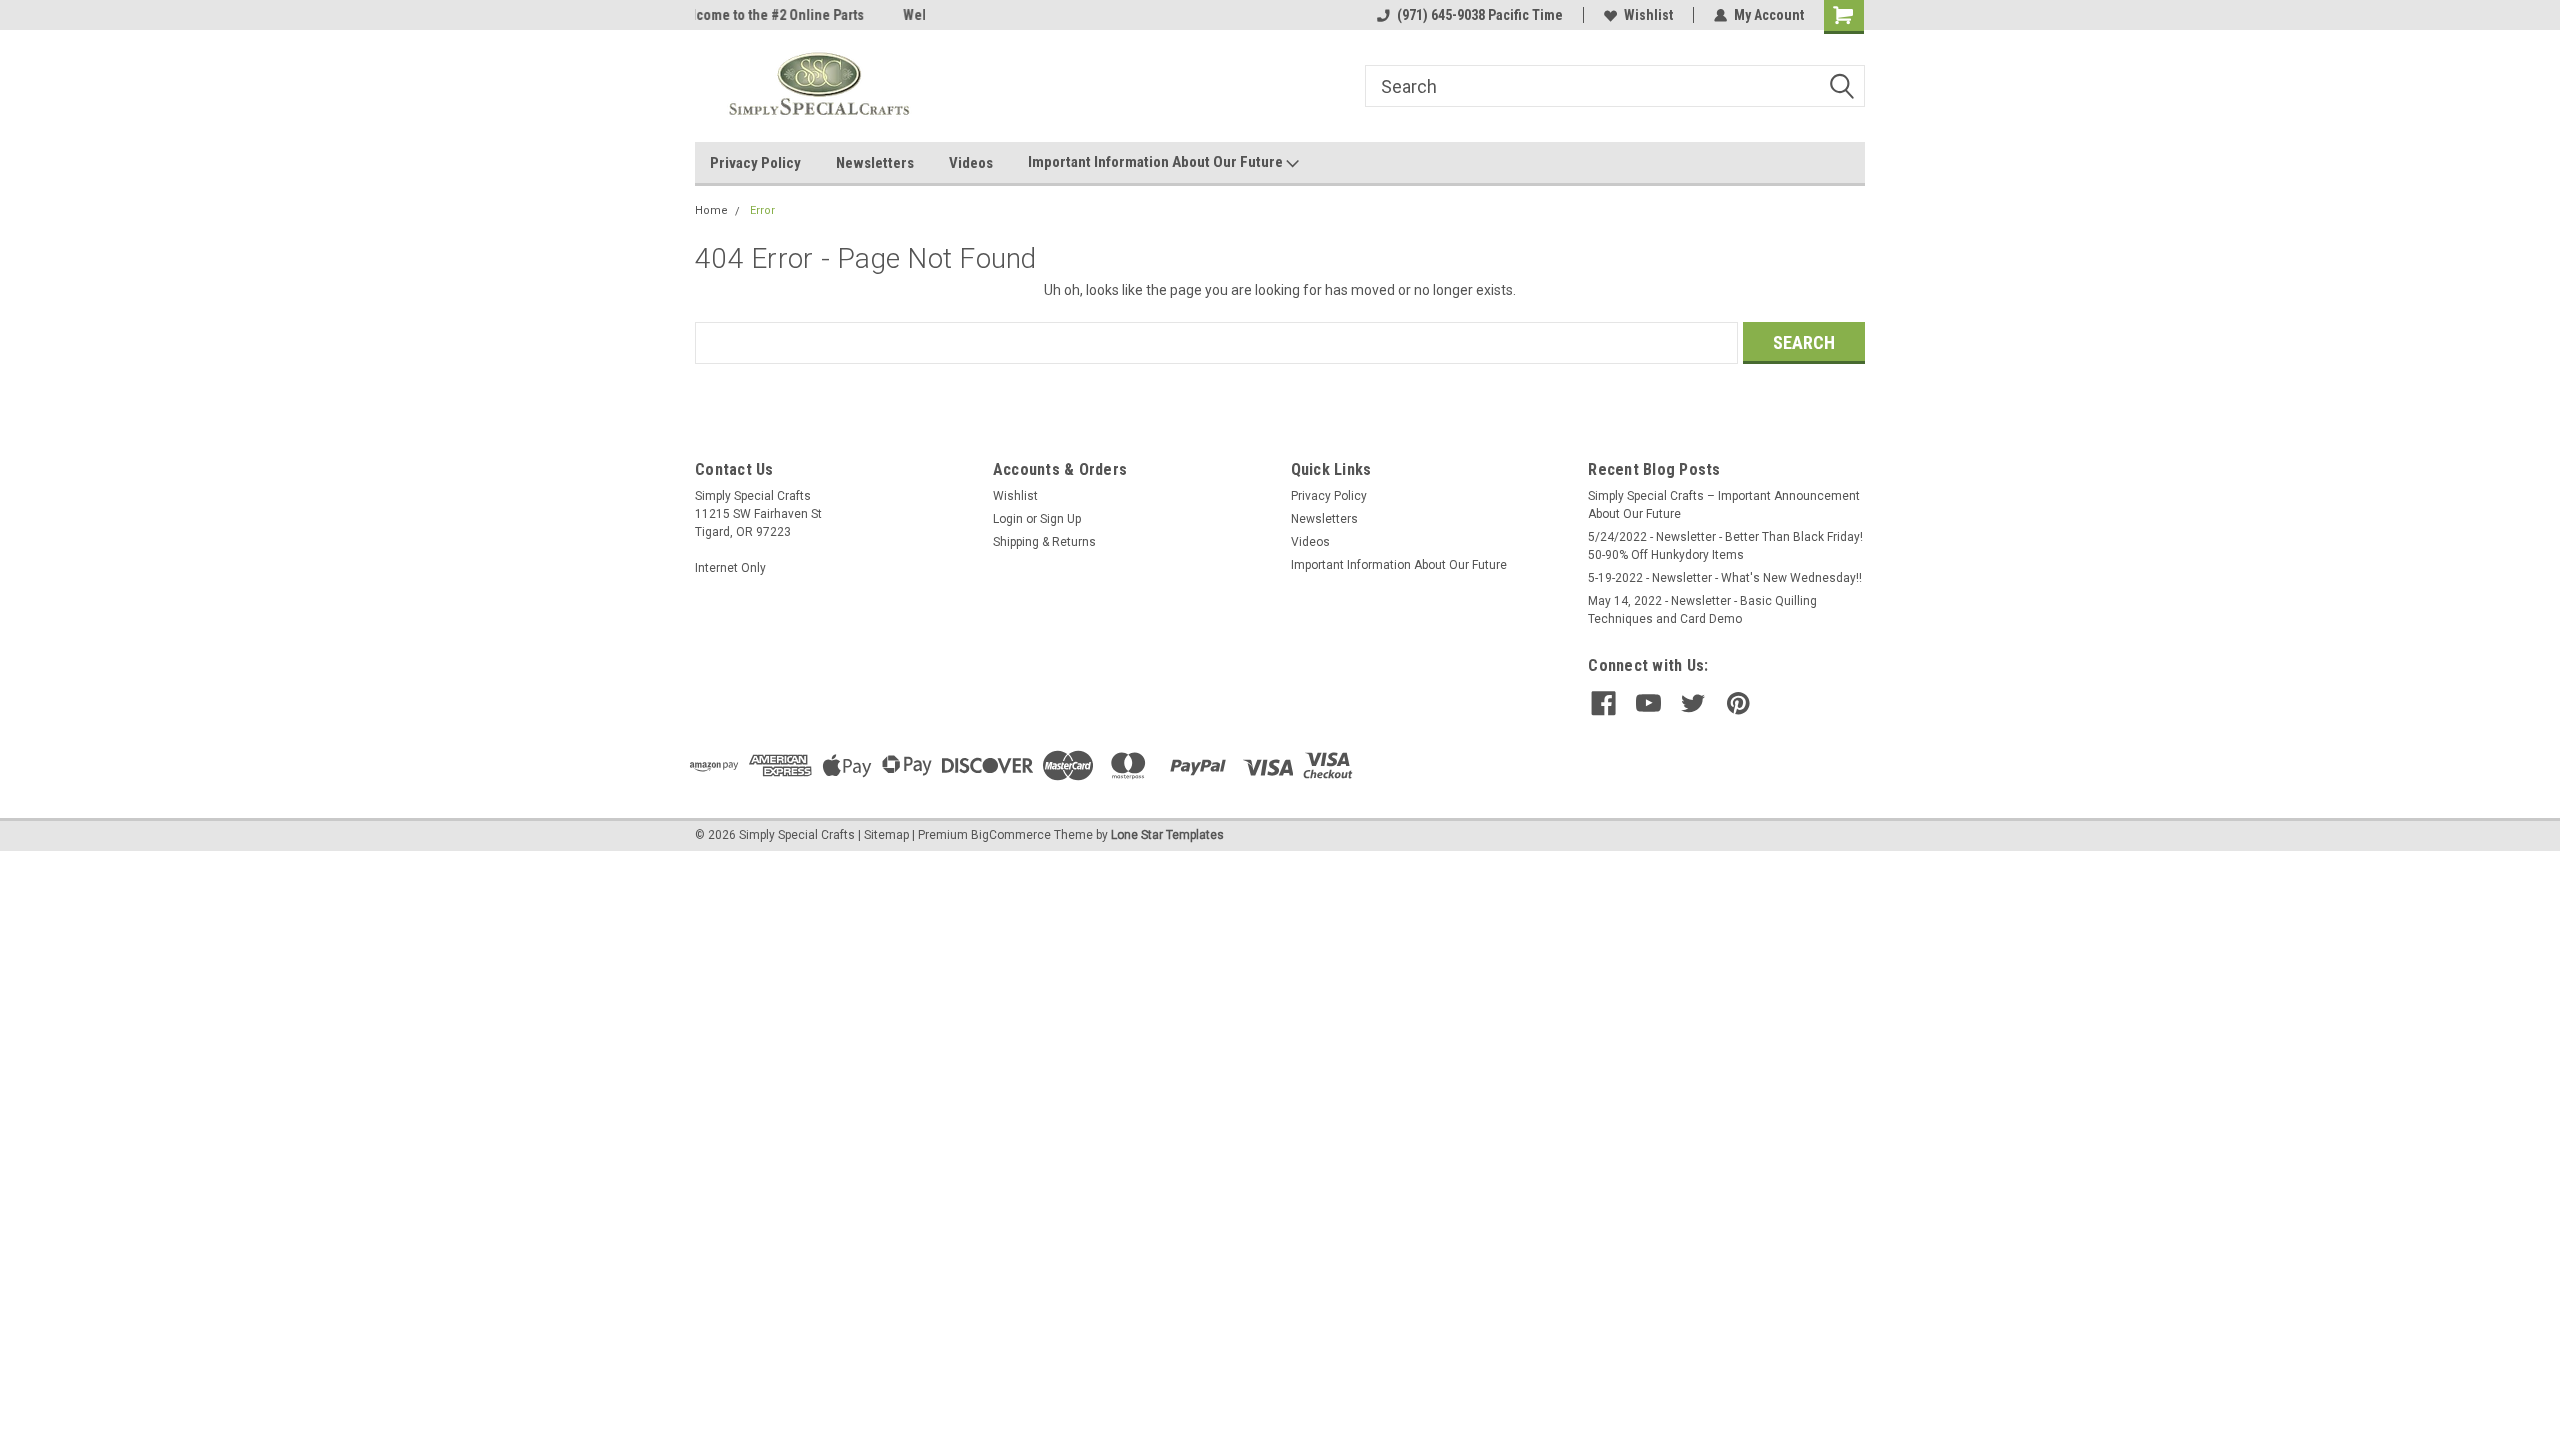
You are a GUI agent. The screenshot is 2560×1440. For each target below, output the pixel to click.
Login (1008, 519)
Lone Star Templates (1167, 835)
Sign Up (1060, 519)
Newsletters (875, 163)
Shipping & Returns (1044, 542)
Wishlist (1648, 15)
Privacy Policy (755, 163)
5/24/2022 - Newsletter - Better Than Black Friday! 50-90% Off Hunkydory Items (1725, 546)
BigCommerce (1011, 835)
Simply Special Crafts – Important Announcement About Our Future (1724, 505)
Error (762, 210)
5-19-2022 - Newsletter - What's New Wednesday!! (1725, 578)
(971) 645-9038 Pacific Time (1480, 15)
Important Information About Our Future (1157, 162)
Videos (971, 163)
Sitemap (886, 835)
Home (711, 210)
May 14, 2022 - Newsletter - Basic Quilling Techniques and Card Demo (1702, 610)
